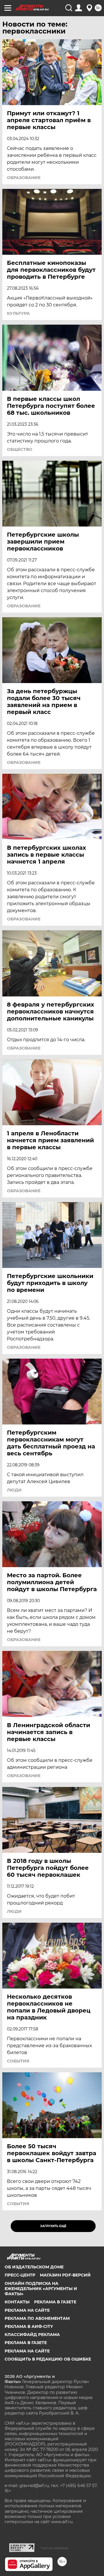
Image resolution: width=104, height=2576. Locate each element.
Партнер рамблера (54, 2548)
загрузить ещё (53, 2226)
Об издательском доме (34, 2267)
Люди (14, 1490)
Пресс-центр (20, 2275)
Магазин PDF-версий (65, 2275)
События (18, 2061)
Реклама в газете (55, 2302)
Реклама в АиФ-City (29, 2326)
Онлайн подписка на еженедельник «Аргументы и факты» (41, 2289)
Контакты (17, 2302)
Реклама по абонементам (37, 2318)
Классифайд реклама (32, 2335)
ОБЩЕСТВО (20, 449)
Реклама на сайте (27, 2310)
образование (24, 178)
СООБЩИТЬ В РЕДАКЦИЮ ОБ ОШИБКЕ (48, 2359)
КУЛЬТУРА (18, 313)
